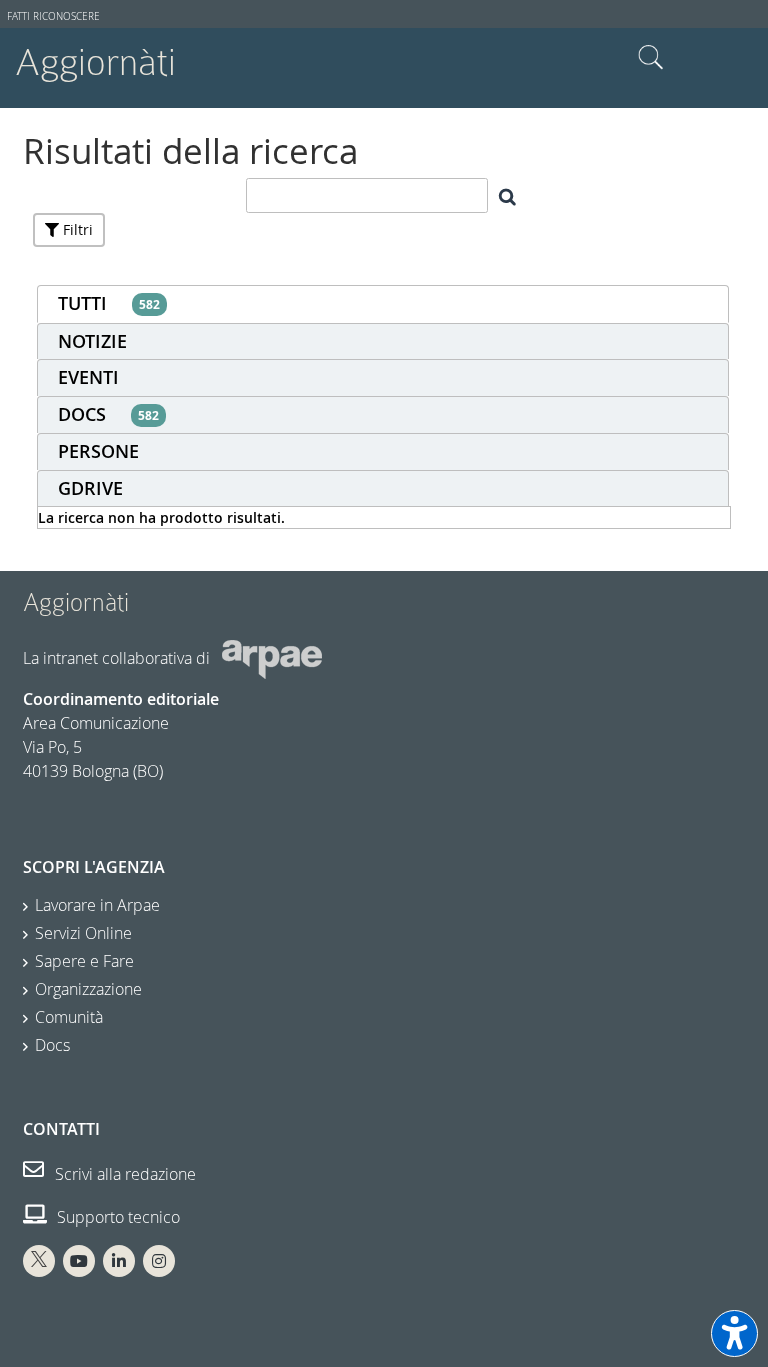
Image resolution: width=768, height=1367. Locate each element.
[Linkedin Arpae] (119, 1261)
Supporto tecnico (116, 1217)
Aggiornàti (95, 62)
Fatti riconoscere (53, 16)
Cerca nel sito (651, 58)
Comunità (69, 1017)
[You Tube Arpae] (79, 1261)
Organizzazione (88, 989)
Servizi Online (83, 933)
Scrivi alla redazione (123, 1174)
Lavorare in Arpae (97, 905)
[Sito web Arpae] (272, 658)
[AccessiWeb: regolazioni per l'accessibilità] (734, 1333)
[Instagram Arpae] (159, 1261)
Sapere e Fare (84, 961)
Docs (52, 1045)
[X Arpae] (39, 1261)
